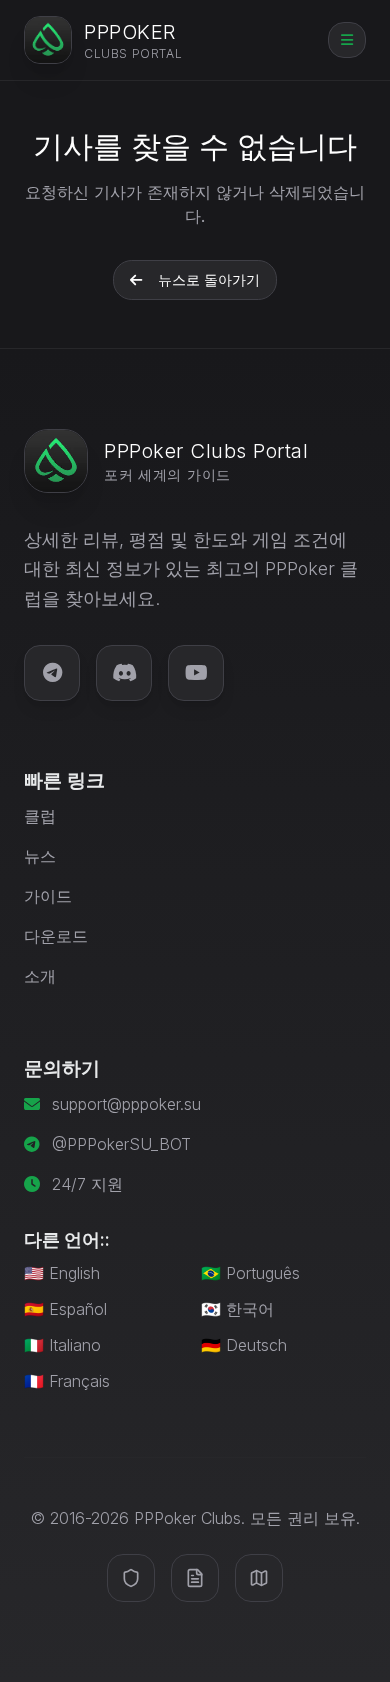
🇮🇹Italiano (62, 1345)
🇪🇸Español (65, 1309)
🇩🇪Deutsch (244, 1345)
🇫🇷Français (67, 1381)
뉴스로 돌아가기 (209, 279)
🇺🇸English (62, 1273)
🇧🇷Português (250, 1273)
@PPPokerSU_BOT (121, 1144)
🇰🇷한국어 (237, 1309)
